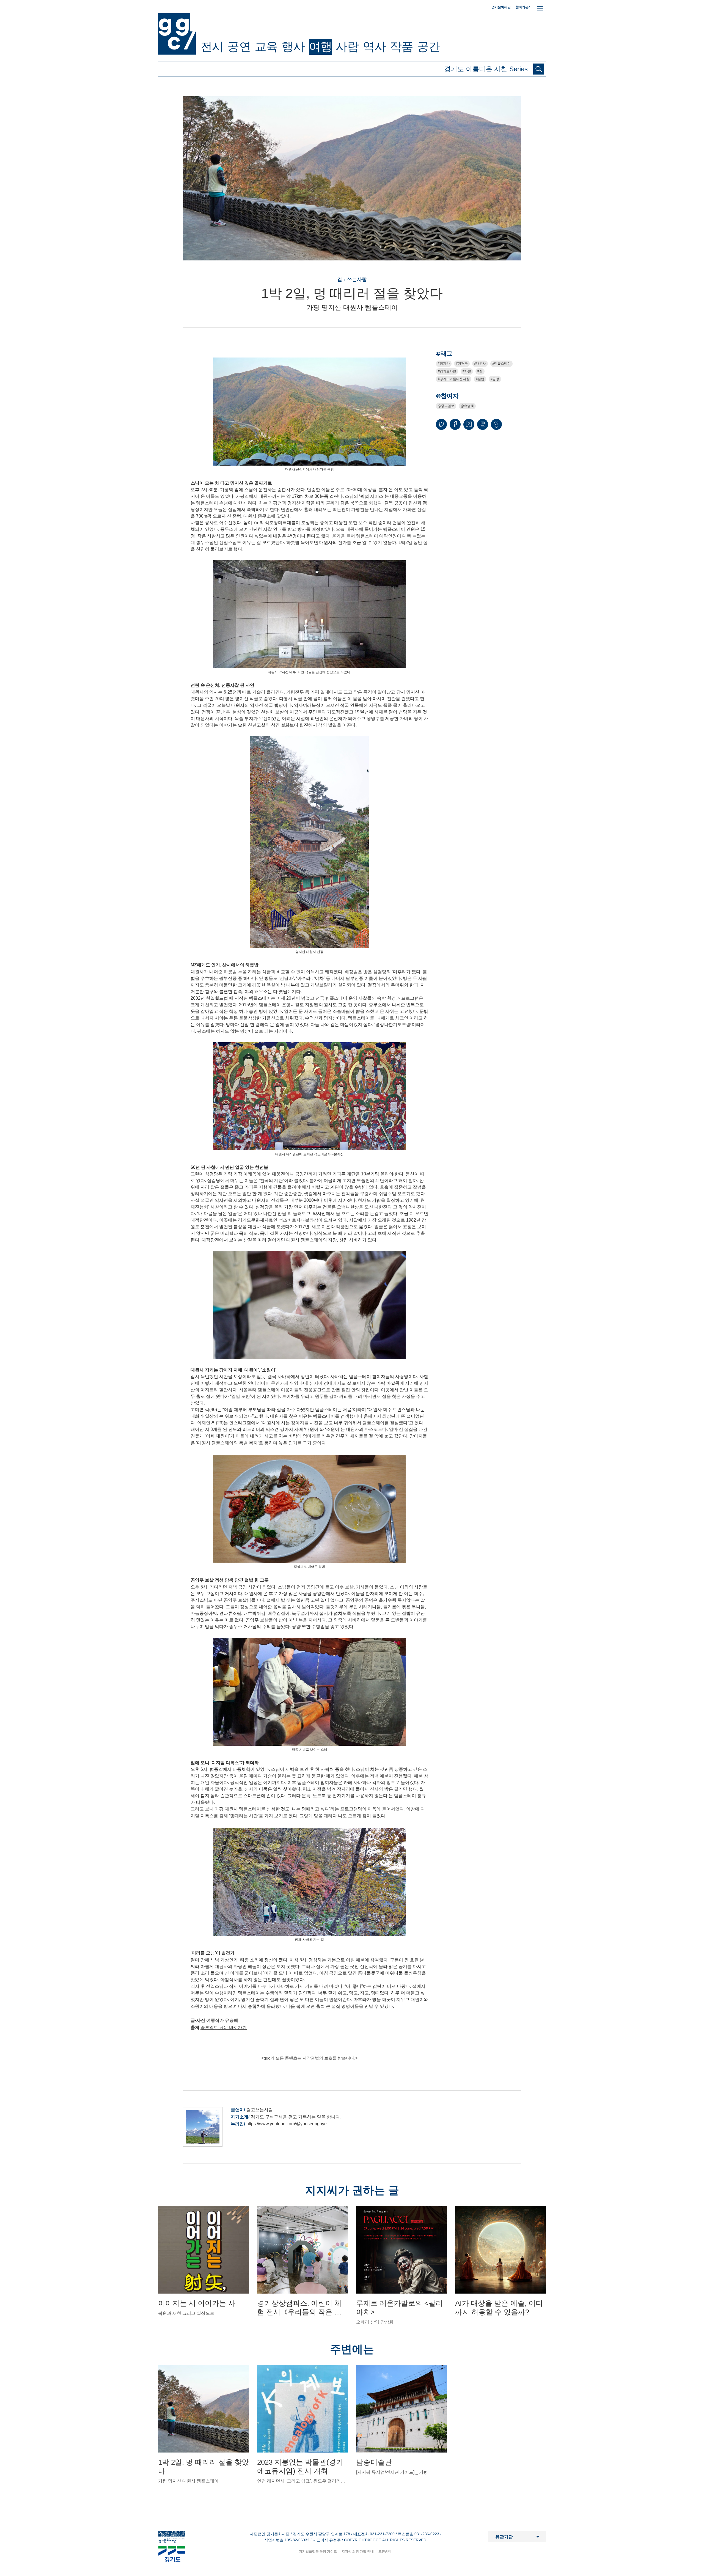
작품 (402, 46)
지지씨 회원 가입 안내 (358, 2552)
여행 (320, 46)
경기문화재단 (501, 7)
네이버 (469, 424)
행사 (293, 46)
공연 (239, 46)
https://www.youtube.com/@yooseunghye (287, 2124)
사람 (347, 46)
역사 (374, 46)
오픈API (384, 2552)
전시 (212, 46)
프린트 (483, 424)
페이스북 (455, 424)
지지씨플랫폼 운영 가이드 (318, 2552)
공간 (428, 46)
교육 (266, 46)
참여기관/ (523, 7)
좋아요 (496, 427)
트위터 (441, 424)
